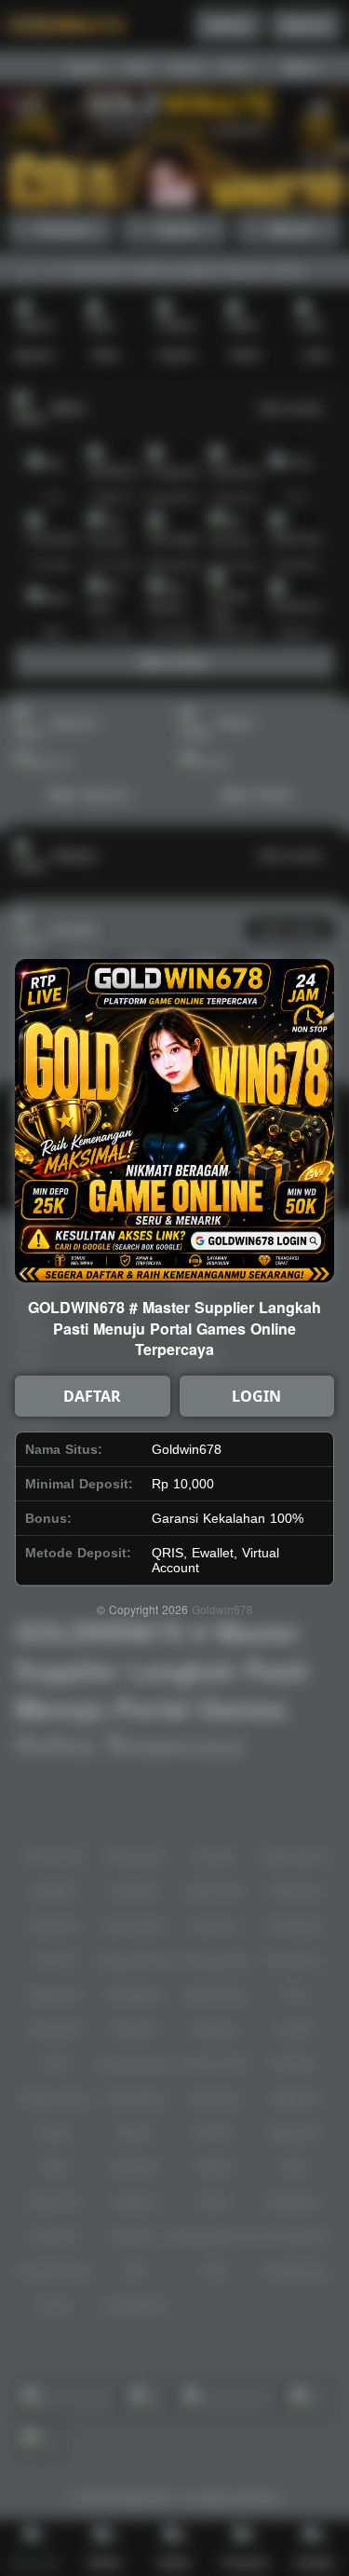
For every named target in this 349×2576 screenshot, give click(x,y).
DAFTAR (92, 1396)
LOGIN (256, 1396)
